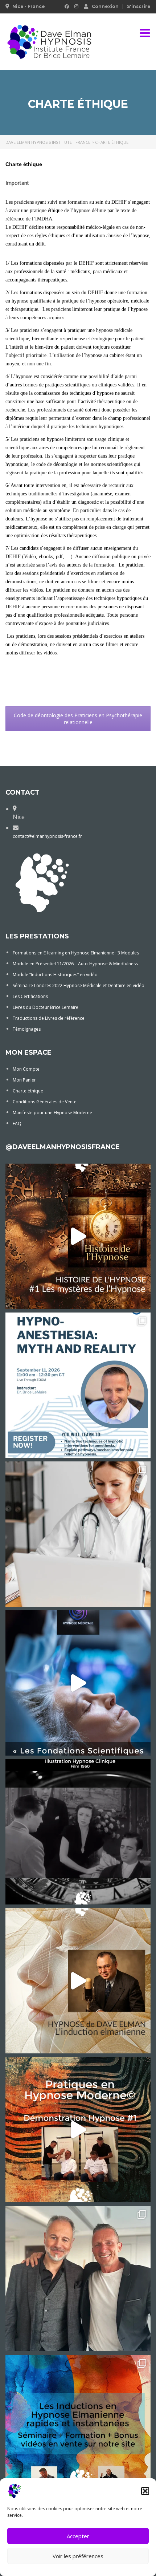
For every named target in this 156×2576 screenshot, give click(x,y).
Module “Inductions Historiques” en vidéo (55, 975)
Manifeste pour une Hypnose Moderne (52, 1113)
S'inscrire (139, 7)
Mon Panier (24, 1080)
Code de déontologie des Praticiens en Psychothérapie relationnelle (78, 719)
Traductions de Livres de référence (49, 1018)
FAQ (17, 1123)
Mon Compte (26, 1069)
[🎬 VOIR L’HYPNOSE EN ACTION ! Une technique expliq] (78, 2130)
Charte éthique (28, 1091)
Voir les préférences (78, 2556)
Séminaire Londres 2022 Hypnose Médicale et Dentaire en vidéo (79, 985)
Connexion (105, 6)
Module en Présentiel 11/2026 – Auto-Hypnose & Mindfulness (75, 964)
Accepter (78, 2536)
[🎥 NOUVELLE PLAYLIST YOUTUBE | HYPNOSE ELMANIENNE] (78, 1981)
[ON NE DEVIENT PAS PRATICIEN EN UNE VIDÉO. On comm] (78, 1534)
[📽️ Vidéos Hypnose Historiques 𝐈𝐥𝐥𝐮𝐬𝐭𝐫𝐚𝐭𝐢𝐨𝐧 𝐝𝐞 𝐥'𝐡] (78, 1832)
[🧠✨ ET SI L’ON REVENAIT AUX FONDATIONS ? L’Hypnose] (78, 1683)
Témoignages (27, 1029)
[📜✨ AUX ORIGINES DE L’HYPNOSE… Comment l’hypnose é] (78, 1236)
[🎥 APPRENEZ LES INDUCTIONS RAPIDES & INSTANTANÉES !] (78, 2427)
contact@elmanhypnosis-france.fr (47, 836)
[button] (145, 2491)
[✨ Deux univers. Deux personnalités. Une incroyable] (78, 2279)
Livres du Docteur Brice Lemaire (46, 1007)
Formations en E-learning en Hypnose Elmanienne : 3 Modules (76, 953)
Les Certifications (30, 996)
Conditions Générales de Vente (45, 1102)
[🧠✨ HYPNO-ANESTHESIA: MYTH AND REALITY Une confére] (78, 1385)
